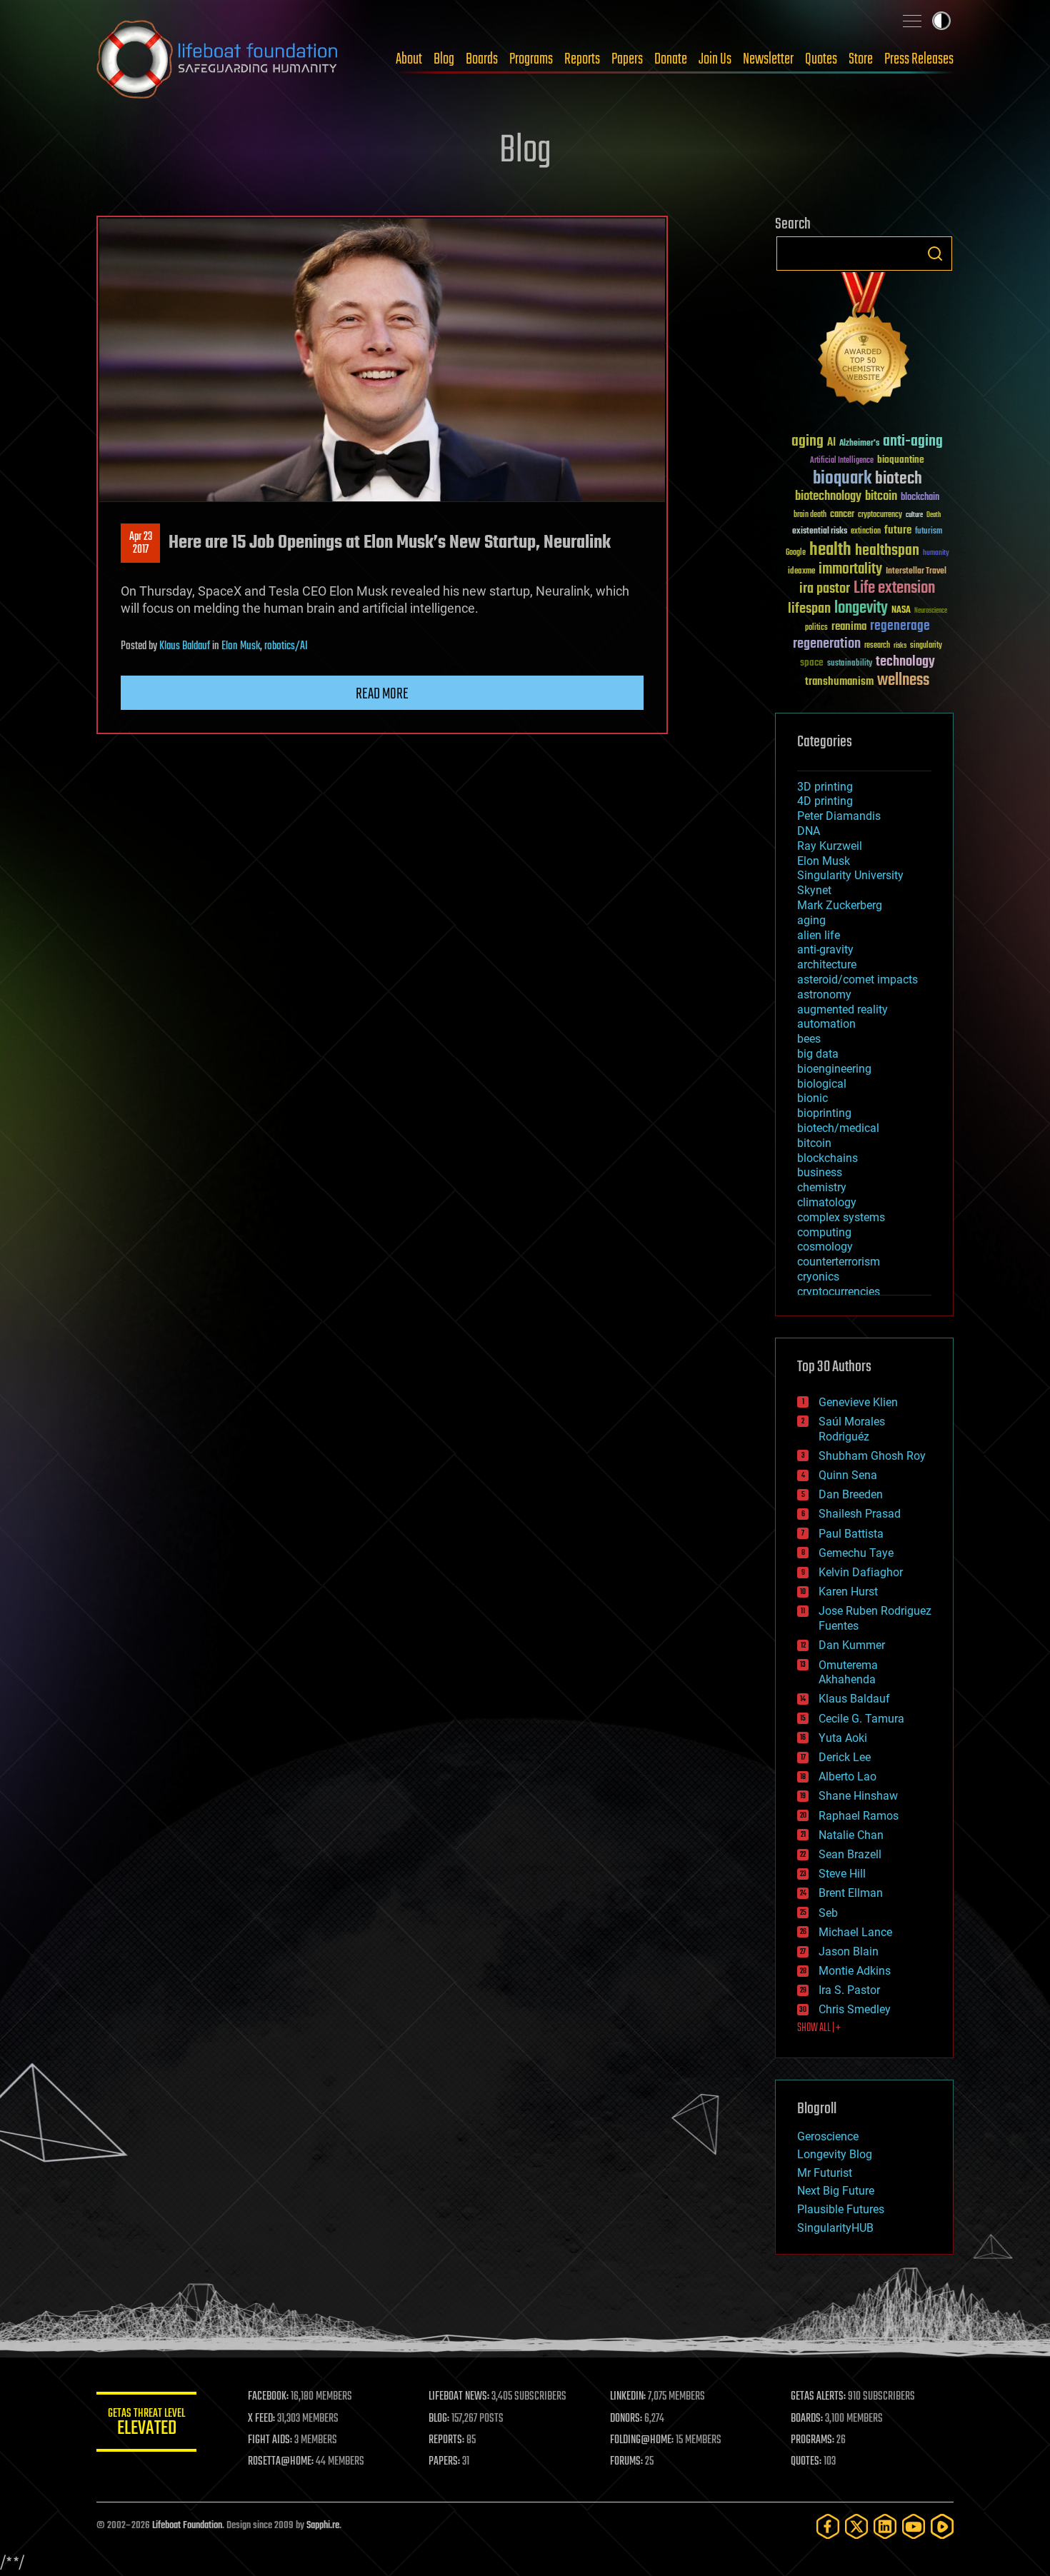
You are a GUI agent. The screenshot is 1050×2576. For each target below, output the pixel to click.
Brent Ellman (851, 1893)
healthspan (887, 551)
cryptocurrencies (839, 1292)
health (830, 550)
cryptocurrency (880, 515)
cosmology (825, 1247)
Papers (627, 59)
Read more (382, 694)
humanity (936, 553)
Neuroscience (931, 612)
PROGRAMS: (812, 2440)
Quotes (821, 59)
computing (824, 1232)
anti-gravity (825, 949)
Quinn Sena (848, 1475)
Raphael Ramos (859, 1816)
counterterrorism (839, 1262)
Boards (482, 59)
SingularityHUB (835, 2228)
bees (809, 1039)
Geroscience (828, 2136)
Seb (828, 1913)
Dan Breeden (851, 1494)
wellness (903, 681)
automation (826, 1024)
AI (831, 443)
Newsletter (768, 59)
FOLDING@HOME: (642, 2440)
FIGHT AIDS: (270, 2440)
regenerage (900, 626)
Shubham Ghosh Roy (872, 1456)
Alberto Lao (847, 1776)
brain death (810, 515)
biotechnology (828, 497)
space (812, 662)
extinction (866, 532)
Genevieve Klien (858, 1402)
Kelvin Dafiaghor (861, 1572)
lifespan (809, 609)
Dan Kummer (852, 1645)
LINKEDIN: (628, 2397)
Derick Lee (845, 1757)
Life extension (894, 588)
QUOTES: (806, 2462)
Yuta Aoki (843, 1738)
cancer (842, 515)
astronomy (824, 994)
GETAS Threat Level (146, 2424)
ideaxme (801, 572)
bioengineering (834, 1069)
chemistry (822, 1187)
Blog (444, 59)
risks (900, 646)
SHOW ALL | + (819, 2028)
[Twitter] (856, 2526)
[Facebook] (828, 2526)
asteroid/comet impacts (857, 979)
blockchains (827, 1158)
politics (816, 628)
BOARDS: (807, 2419)
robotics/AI (286, 646)
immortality (850, 569)
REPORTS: (446, 2440)
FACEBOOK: (268, 2397)
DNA (809, 831)
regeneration (827, 644)
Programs (531, 59)
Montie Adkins (855, 1971)
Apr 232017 (141, 543)
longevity (861, 608)
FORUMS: (626, 2462)
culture (914, 515)
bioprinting (824, 1113)
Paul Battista (851, 1534)
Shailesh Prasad (860, 1514)
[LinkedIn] (885, 2526)
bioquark (842, 479)
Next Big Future (836, 2191)
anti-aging (913, 442)
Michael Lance (855, 1932)
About (409, 59)
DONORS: (626, 2419)
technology (905, 662)
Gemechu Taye (856, 1553)
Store (861, 59)
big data (818, 1054)
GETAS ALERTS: (818, 2397)
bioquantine (901, 460)
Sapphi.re (323, 2526)
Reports (582, 59)
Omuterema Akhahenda (848, 1673)
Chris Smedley (855, 2009)
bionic (812, 1098)
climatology (827, 1202)
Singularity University (850, 875)
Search (935, 254)
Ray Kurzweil (830, 846)
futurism (929, 532)
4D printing (825, 801)
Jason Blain (849, 1951)
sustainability (850, 664)
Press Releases (919, 59)
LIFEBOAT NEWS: (459, 2397)
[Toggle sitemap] (912, 21)
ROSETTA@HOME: (281, 2462)
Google (796, 553)
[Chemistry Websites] (864, 342)
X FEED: (261, 2419)
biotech (899, 479)
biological (822, 1084)
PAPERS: (444, 2462)
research (877, 646)
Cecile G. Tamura (861, 1719)
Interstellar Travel (916, 572)
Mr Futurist (825, 2173)
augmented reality (842, 1009)
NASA (901, 611)
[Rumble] (942, 2526)
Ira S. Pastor (849, 1990)
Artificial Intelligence (842, 461)
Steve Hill (842, 1874)
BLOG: (439, 2419)
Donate (671, 59)
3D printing (825, 787)
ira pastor (825, 589)
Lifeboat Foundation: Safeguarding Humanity (218, 59)
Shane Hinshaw (858, 1796)
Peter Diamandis (839, 816)
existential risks (820, 532)
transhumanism (839, 682)
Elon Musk (241, 646)
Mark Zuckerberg (840, 905)
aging (807, 442)
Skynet (814, 890)
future (898, 530)
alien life (819, 935)
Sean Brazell (850, 1854)
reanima (849, 627)
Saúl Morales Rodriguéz (852, 1429)
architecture (827, 964)
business (820, 1172)
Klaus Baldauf (185, 646)
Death (934, 515)
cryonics (818, 1277)
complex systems (841, 1217)
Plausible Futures (841, 2209)
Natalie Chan (851, 1835)
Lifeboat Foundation (187, 2526)
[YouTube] (914, 2526)
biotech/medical (838, 1128)
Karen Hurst (848, 1592)
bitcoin (881, 497)
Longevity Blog (835, 2154)
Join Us (715, 59)
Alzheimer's (859, 444)
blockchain (920, 498)
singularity (926, 646)
